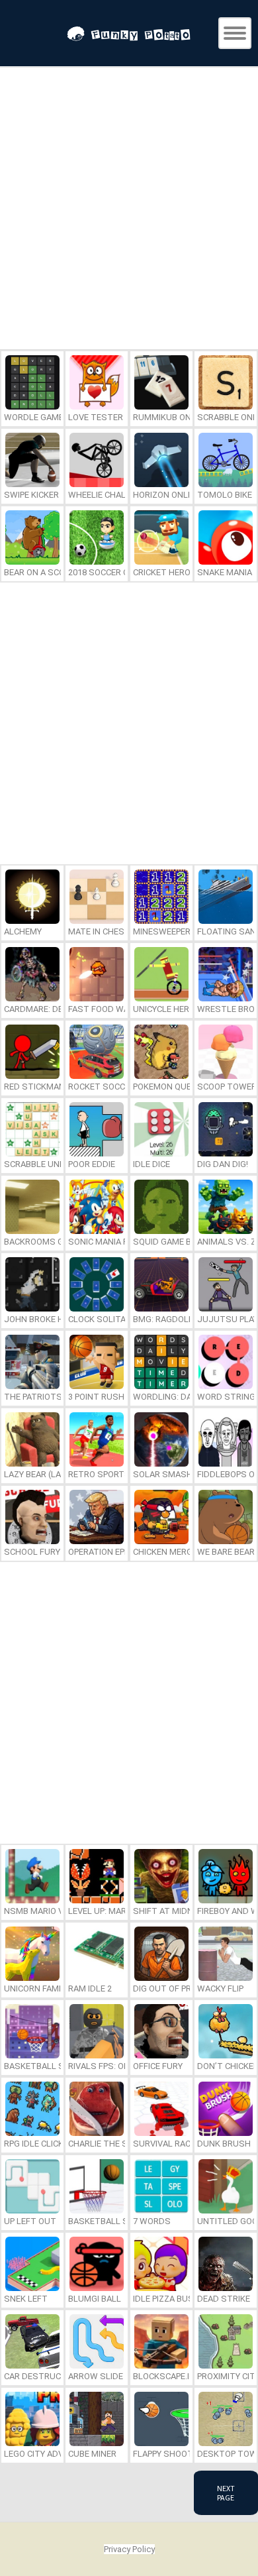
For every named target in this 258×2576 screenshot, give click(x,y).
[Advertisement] (129, 210)
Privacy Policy (129, 2549)
